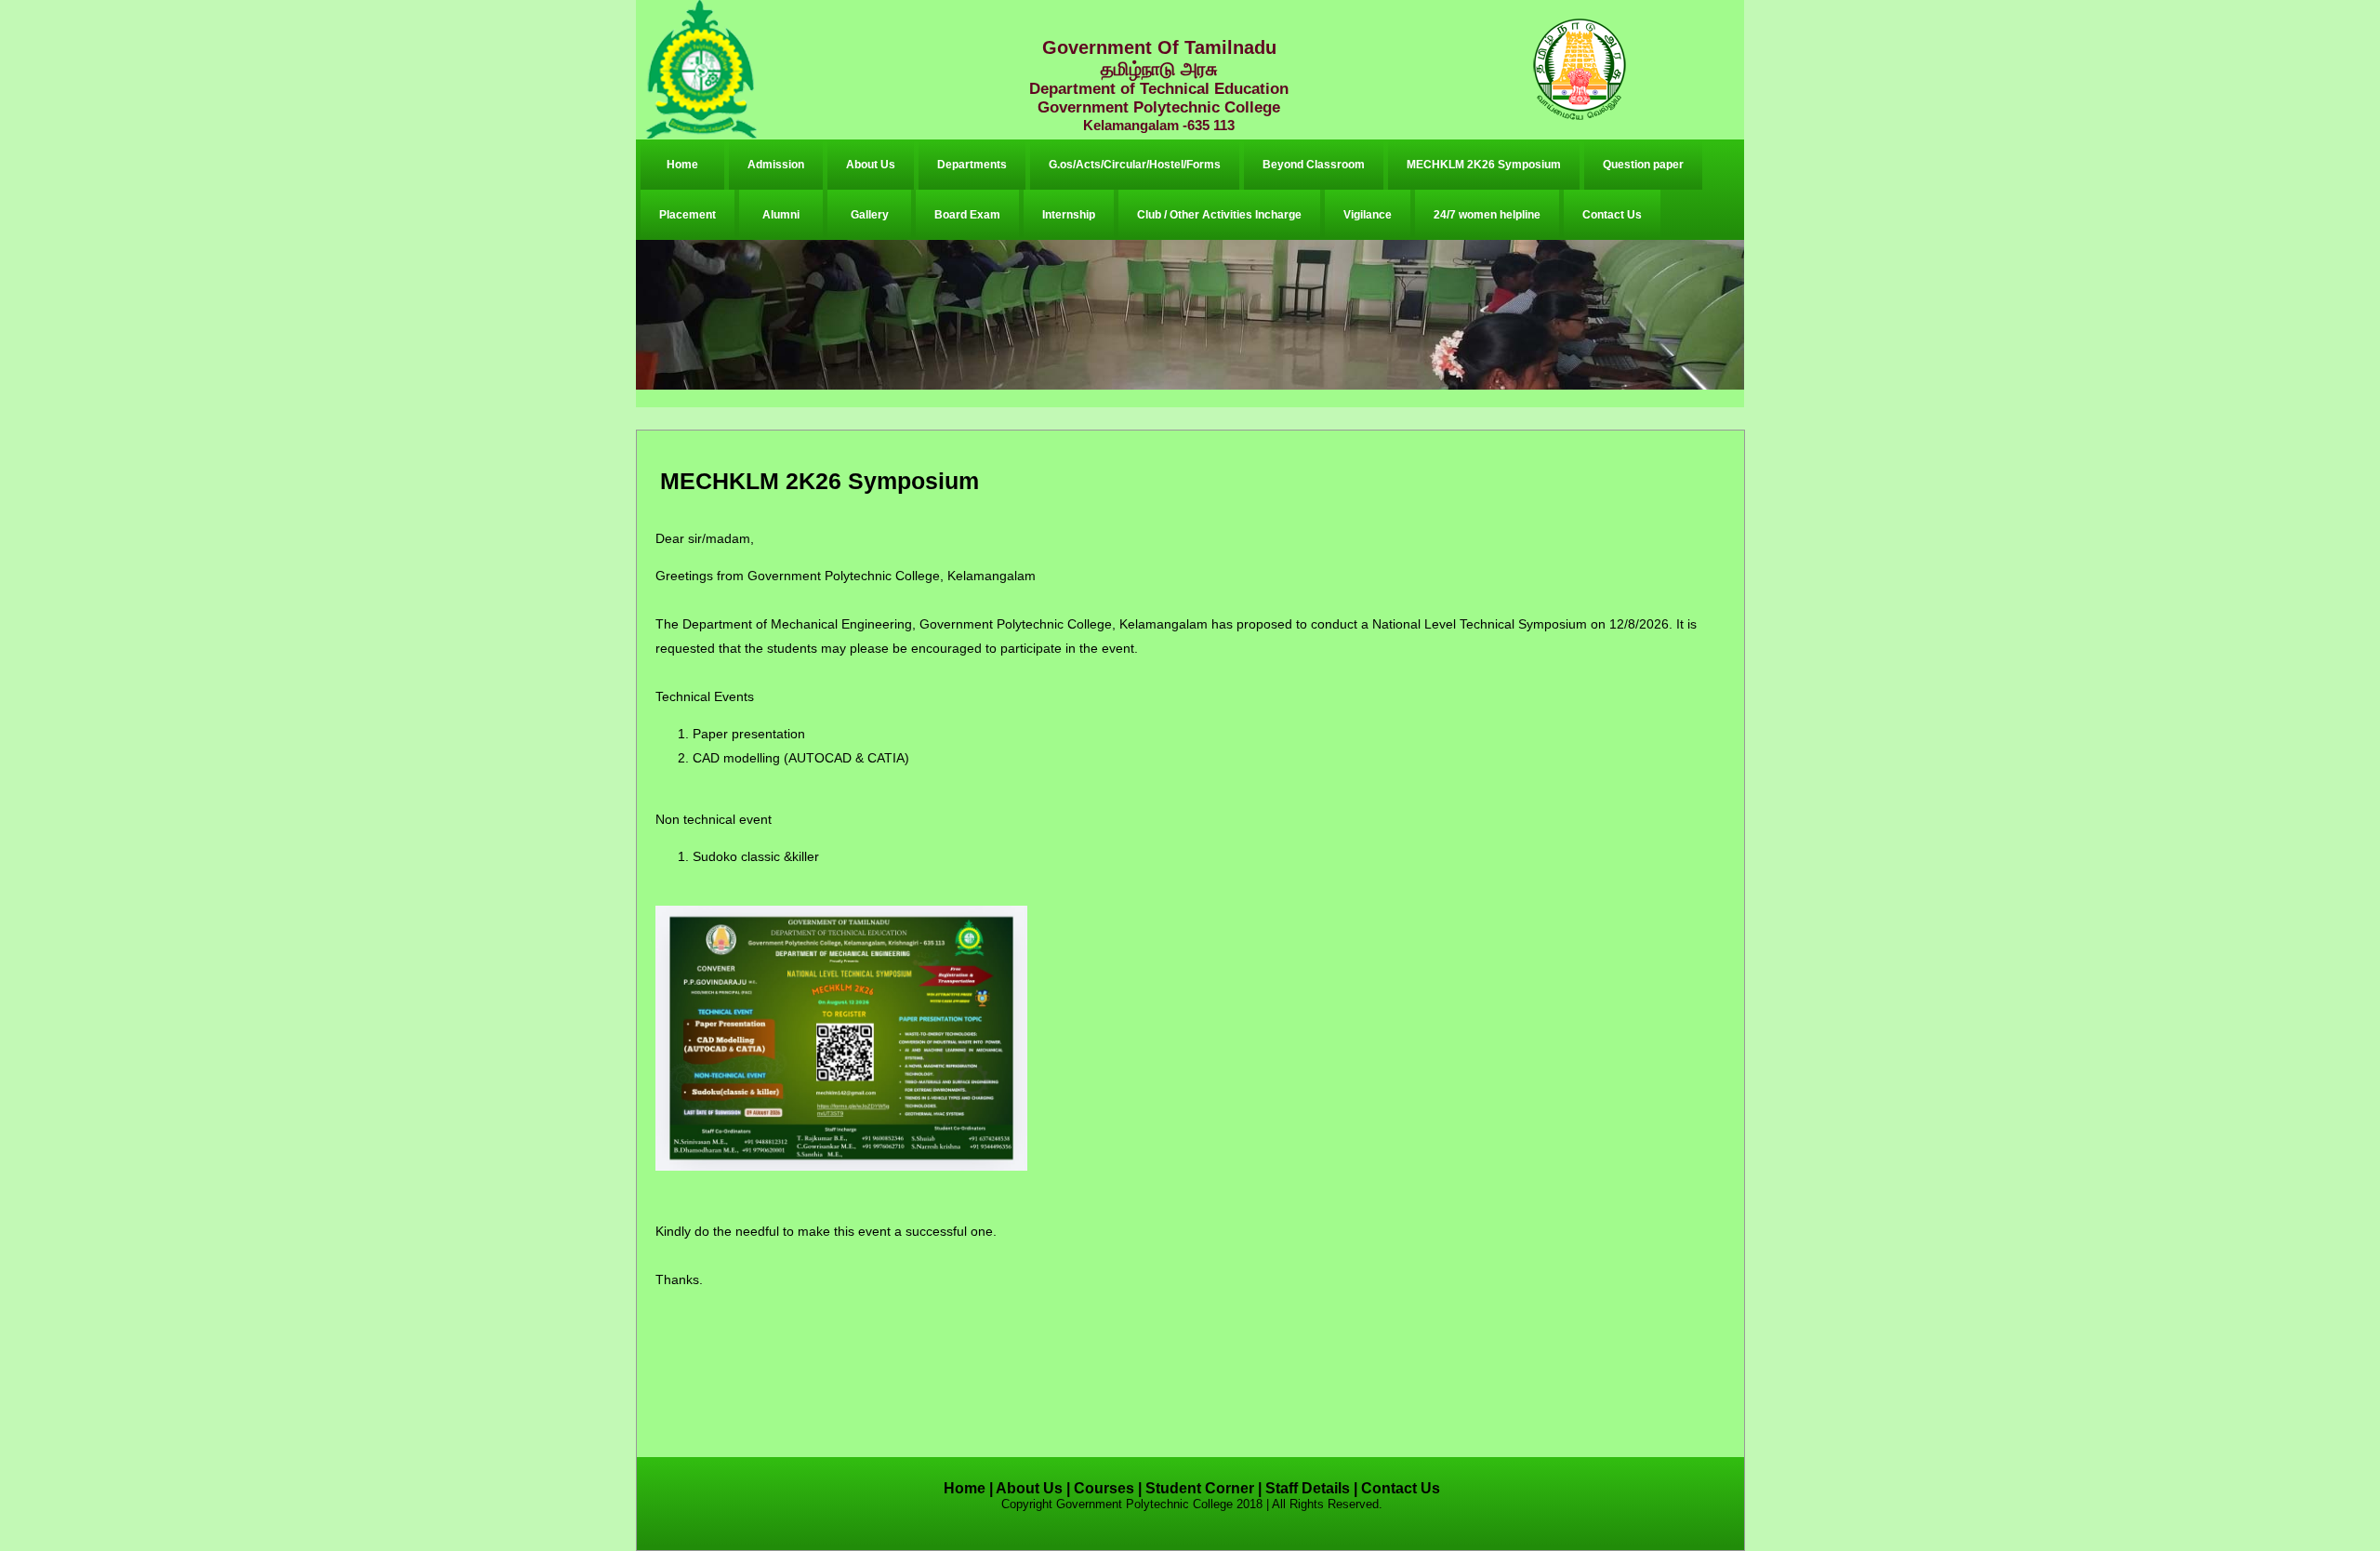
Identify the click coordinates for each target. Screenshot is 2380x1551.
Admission (776, 165)
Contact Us (1612, 215)
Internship (1069, 215)
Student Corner (1200, 1488)
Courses (1104, 1488)
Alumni (781, 215)
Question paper (1643, 165)
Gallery (870, 215)
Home (682, 165)
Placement (688, 215)
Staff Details (1308, 1488)
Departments (972, 165)
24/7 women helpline (1487, 215)
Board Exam (967, 215)
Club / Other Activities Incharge (1219, 215)
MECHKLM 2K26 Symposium (1484, 165)
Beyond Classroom (1314, 165)
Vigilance (1368, 215)
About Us (871, 165)
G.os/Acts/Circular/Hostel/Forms (1135, 165)
